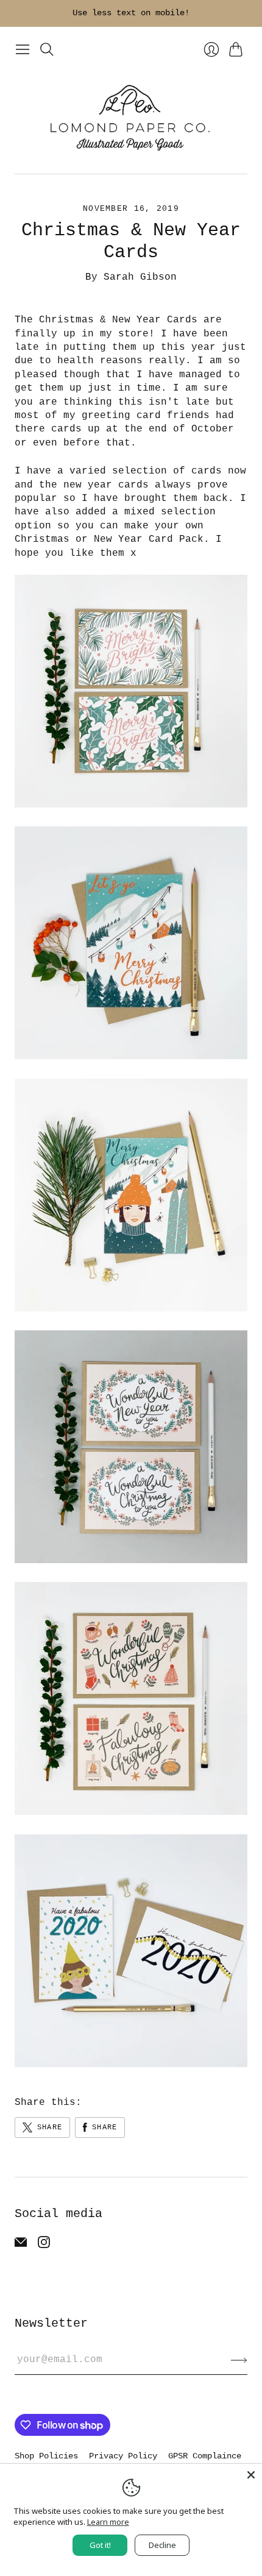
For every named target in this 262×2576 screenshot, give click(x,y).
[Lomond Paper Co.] (131, 117)
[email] (21, 2246)
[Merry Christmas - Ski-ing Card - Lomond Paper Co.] (131, 1309)
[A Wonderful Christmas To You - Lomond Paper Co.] (131, 1561)
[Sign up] (239, 2360)
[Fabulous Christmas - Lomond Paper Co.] (131, 1812)
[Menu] (23, 49)
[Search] (47, 49)
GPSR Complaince (205, 2456)
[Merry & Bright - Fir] (131, 805)
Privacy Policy (123, 2456)
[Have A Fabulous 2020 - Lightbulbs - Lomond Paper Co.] (131, 2065)
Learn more (108, 2522)
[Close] (251, 2475)
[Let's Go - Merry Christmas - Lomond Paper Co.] (131, 1057)
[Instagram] (44, 2246)
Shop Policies (46, 2456)
